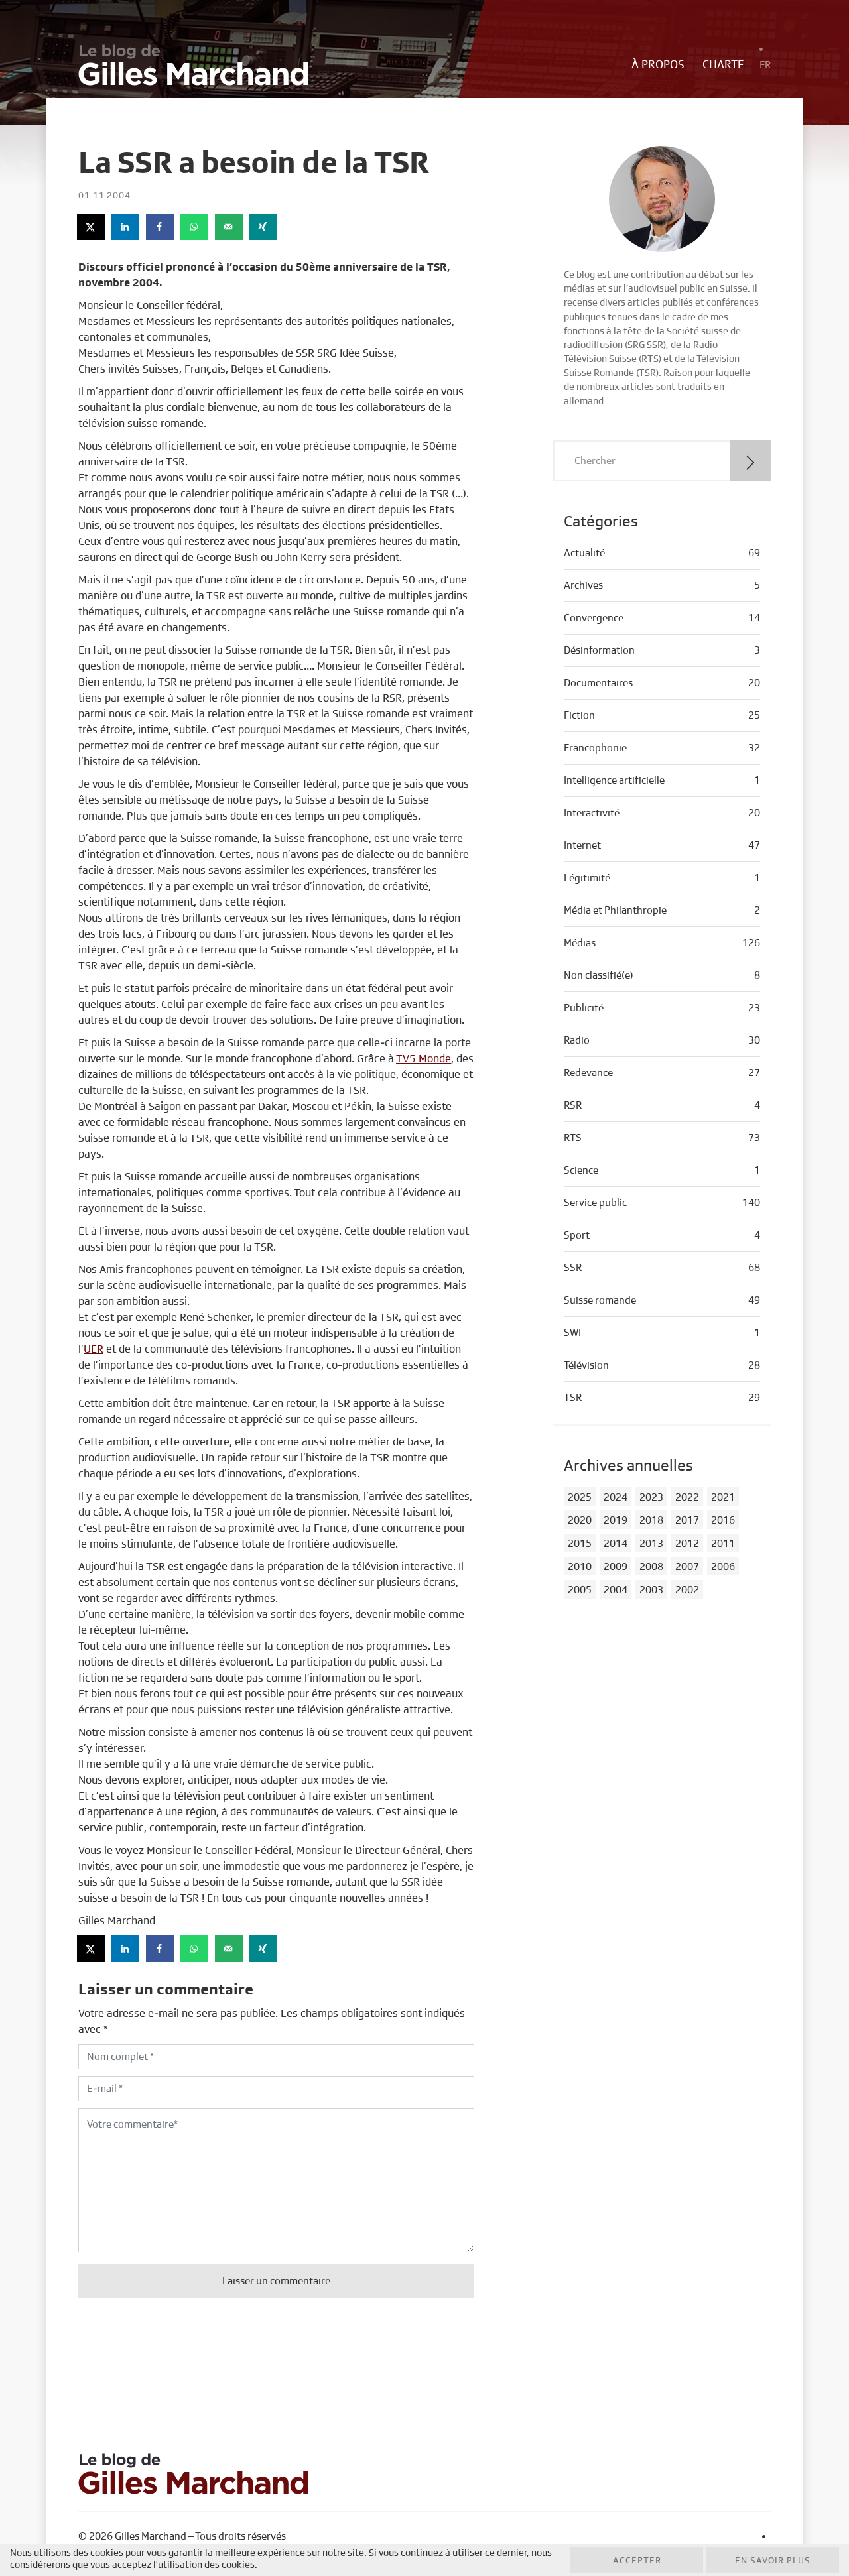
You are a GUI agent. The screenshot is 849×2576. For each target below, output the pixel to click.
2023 (651, 1497)
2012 (687, 1544)
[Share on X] (92, 227)
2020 (580, 1520)
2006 (723, 1567)
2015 (580, 1544)
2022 (687, 1497)
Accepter (637, 2561)
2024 (616, 1497)
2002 (687, 1590)
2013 (651, 1544)
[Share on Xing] (264, 227)
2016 (723, 1520)
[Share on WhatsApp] (195, 227)
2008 (651, 1567)
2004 (616, 1590)
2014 (616, 1544)
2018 (651, 1520)
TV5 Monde (424, 1059)
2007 (687, 1567)
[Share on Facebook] (161, 227)
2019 (616, 1520)
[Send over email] (229, 227)
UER (94, 1349)
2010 (580, 1567)
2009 (616, 1567)
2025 (580, 1497)
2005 (580, 1590)
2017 (687, 1520)
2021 (723, 1497)
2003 (651, 1590)
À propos (658, 65)
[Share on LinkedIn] (126, 227)
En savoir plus (773, 2561)
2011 (723, 1544)
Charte (723, 65)
